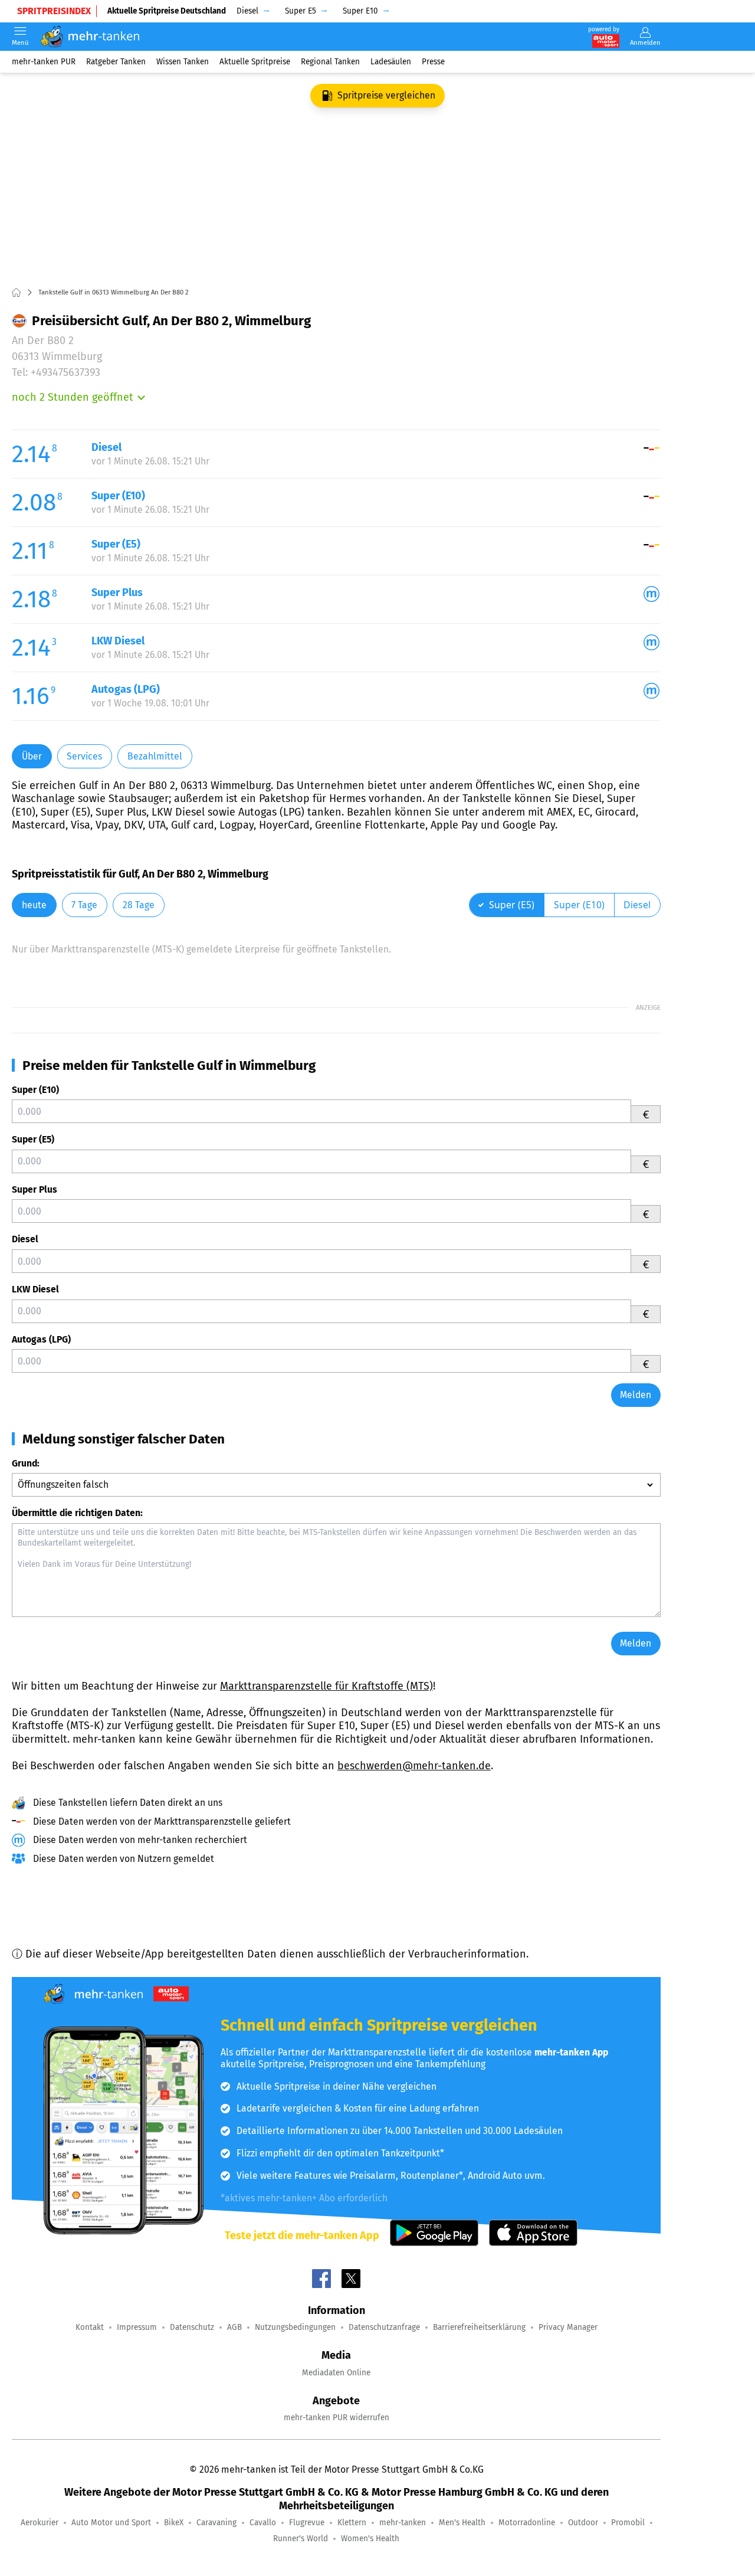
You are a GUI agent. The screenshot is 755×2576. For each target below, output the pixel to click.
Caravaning (216, 2523)
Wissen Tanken (183, 62)
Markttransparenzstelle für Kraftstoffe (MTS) (326, 1686)
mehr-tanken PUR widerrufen (337, 2418)
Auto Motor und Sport (111, 2523)
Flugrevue (307, 2523)
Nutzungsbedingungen (295, 2327)
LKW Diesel (35, 1289)
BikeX (174, 2523)
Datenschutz (192, 2327)
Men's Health (462, 2523)
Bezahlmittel (155, 756)
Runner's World (301, 2539)
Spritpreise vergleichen (386, 95)
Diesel (25, 1239)
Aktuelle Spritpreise (255, 62)
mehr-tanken (403, 2523)
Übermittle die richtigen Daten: (77, 1513)
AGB (234, 2327)
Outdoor (583, 2523)
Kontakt (90, 2327)
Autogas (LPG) (41, 1339)
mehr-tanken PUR (44, 62)
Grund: (26, 1463)
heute (34, 905)
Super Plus (35, 1189)
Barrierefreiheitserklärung (479, 2327)
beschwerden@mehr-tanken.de (414, 1766)
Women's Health (370, 2539)
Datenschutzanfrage (384, 2327)
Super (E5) (33, 1139)
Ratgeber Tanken (116, 62)
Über (32, 756)
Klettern (352, 2523)
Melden (636, 1395)
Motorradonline (527, 2523)
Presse (433, 62)
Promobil (628, 2523)
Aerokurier (40, 2523)
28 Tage (139, 905)
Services (84, 756)
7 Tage (84, 905)
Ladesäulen (391, 62)
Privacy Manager (568, 2327)
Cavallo (263, 2523)
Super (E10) (35, 1090)
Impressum (137, 2327)
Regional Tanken (330, 62)
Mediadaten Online (336, 2373)
